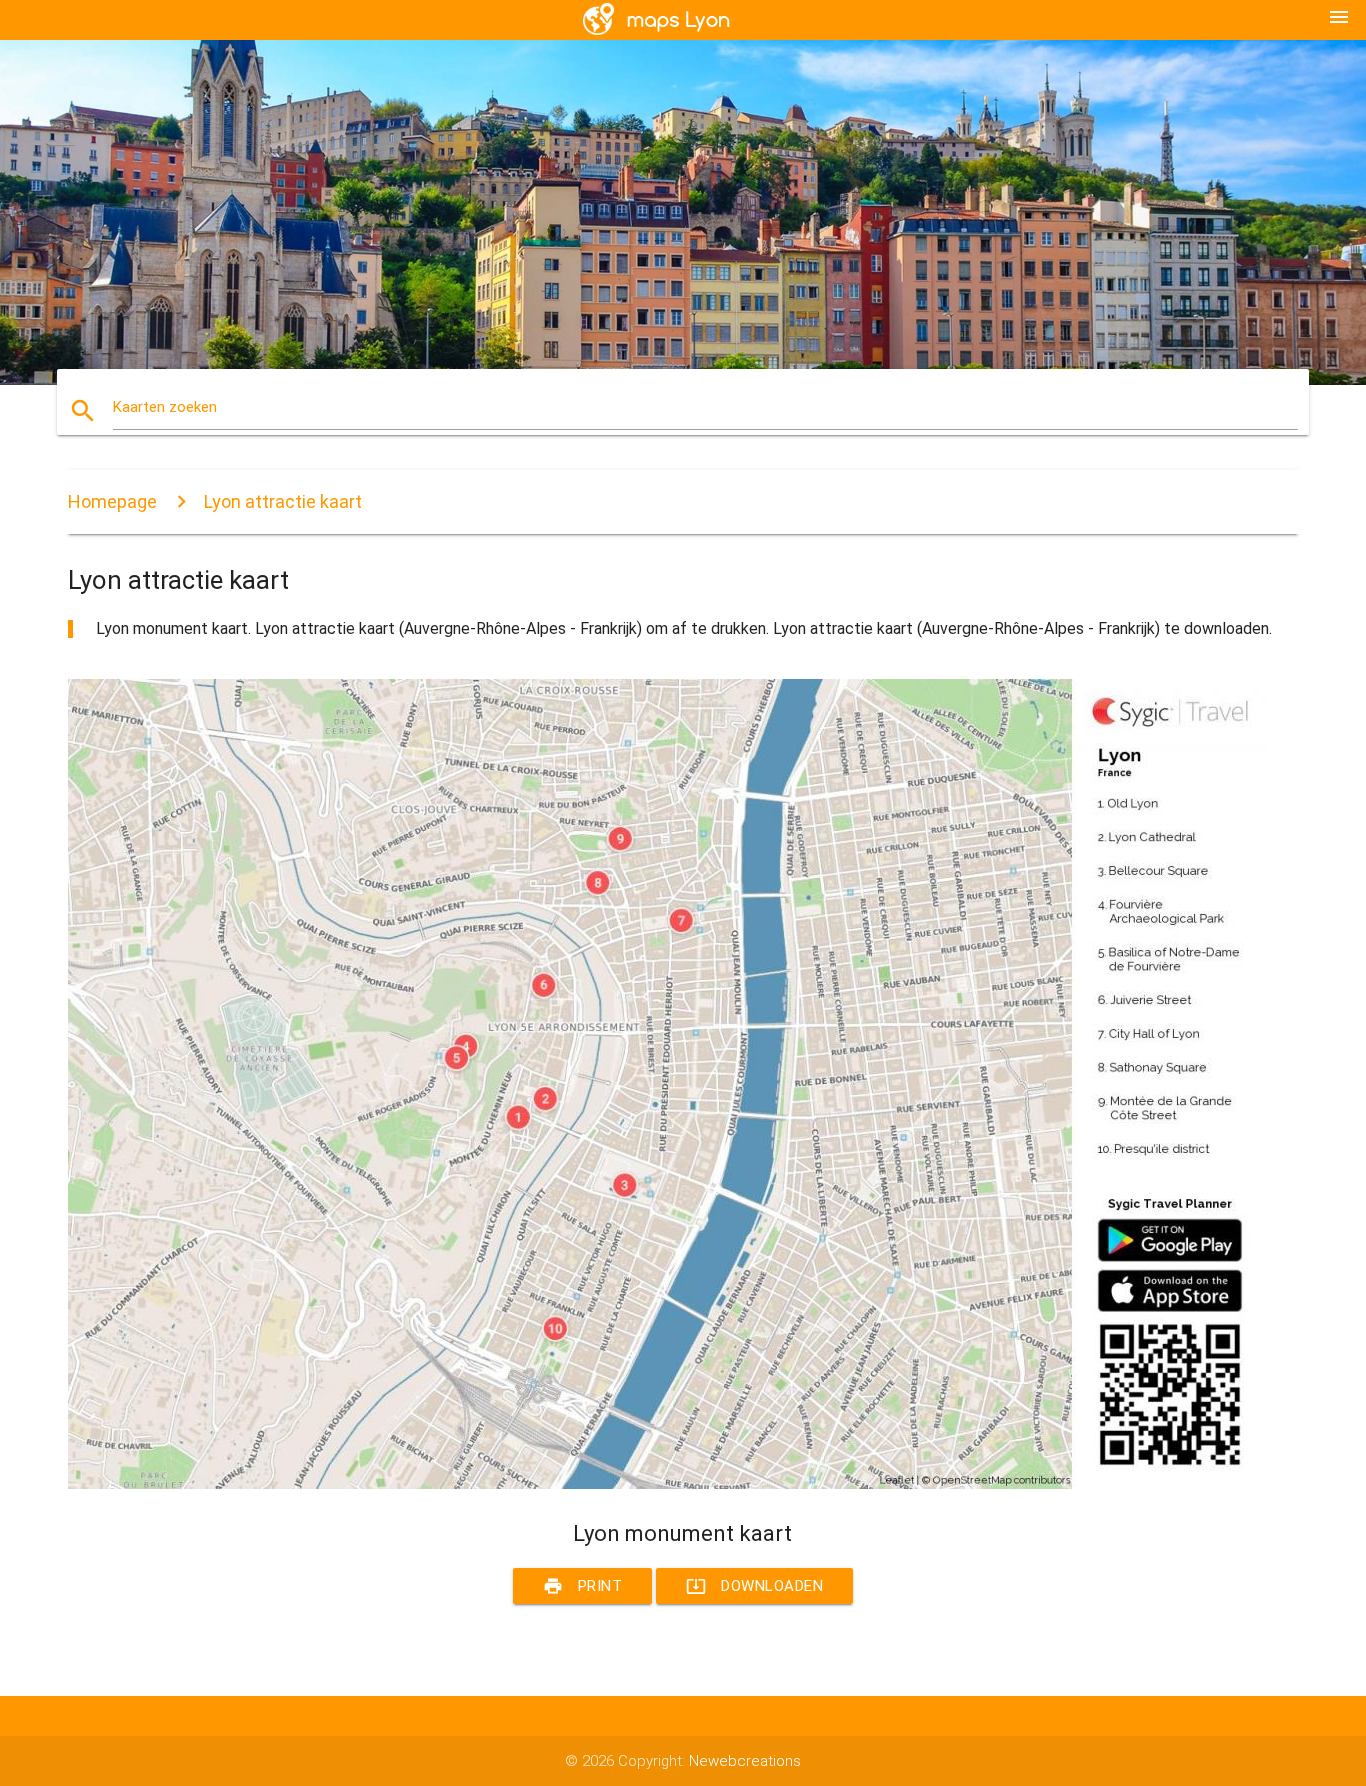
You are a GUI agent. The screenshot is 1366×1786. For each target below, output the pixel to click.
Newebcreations (745, 1761)
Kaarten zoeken (165, 407)
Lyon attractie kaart (283, 501)
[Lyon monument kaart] (668, 1484)
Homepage (112, 501)
